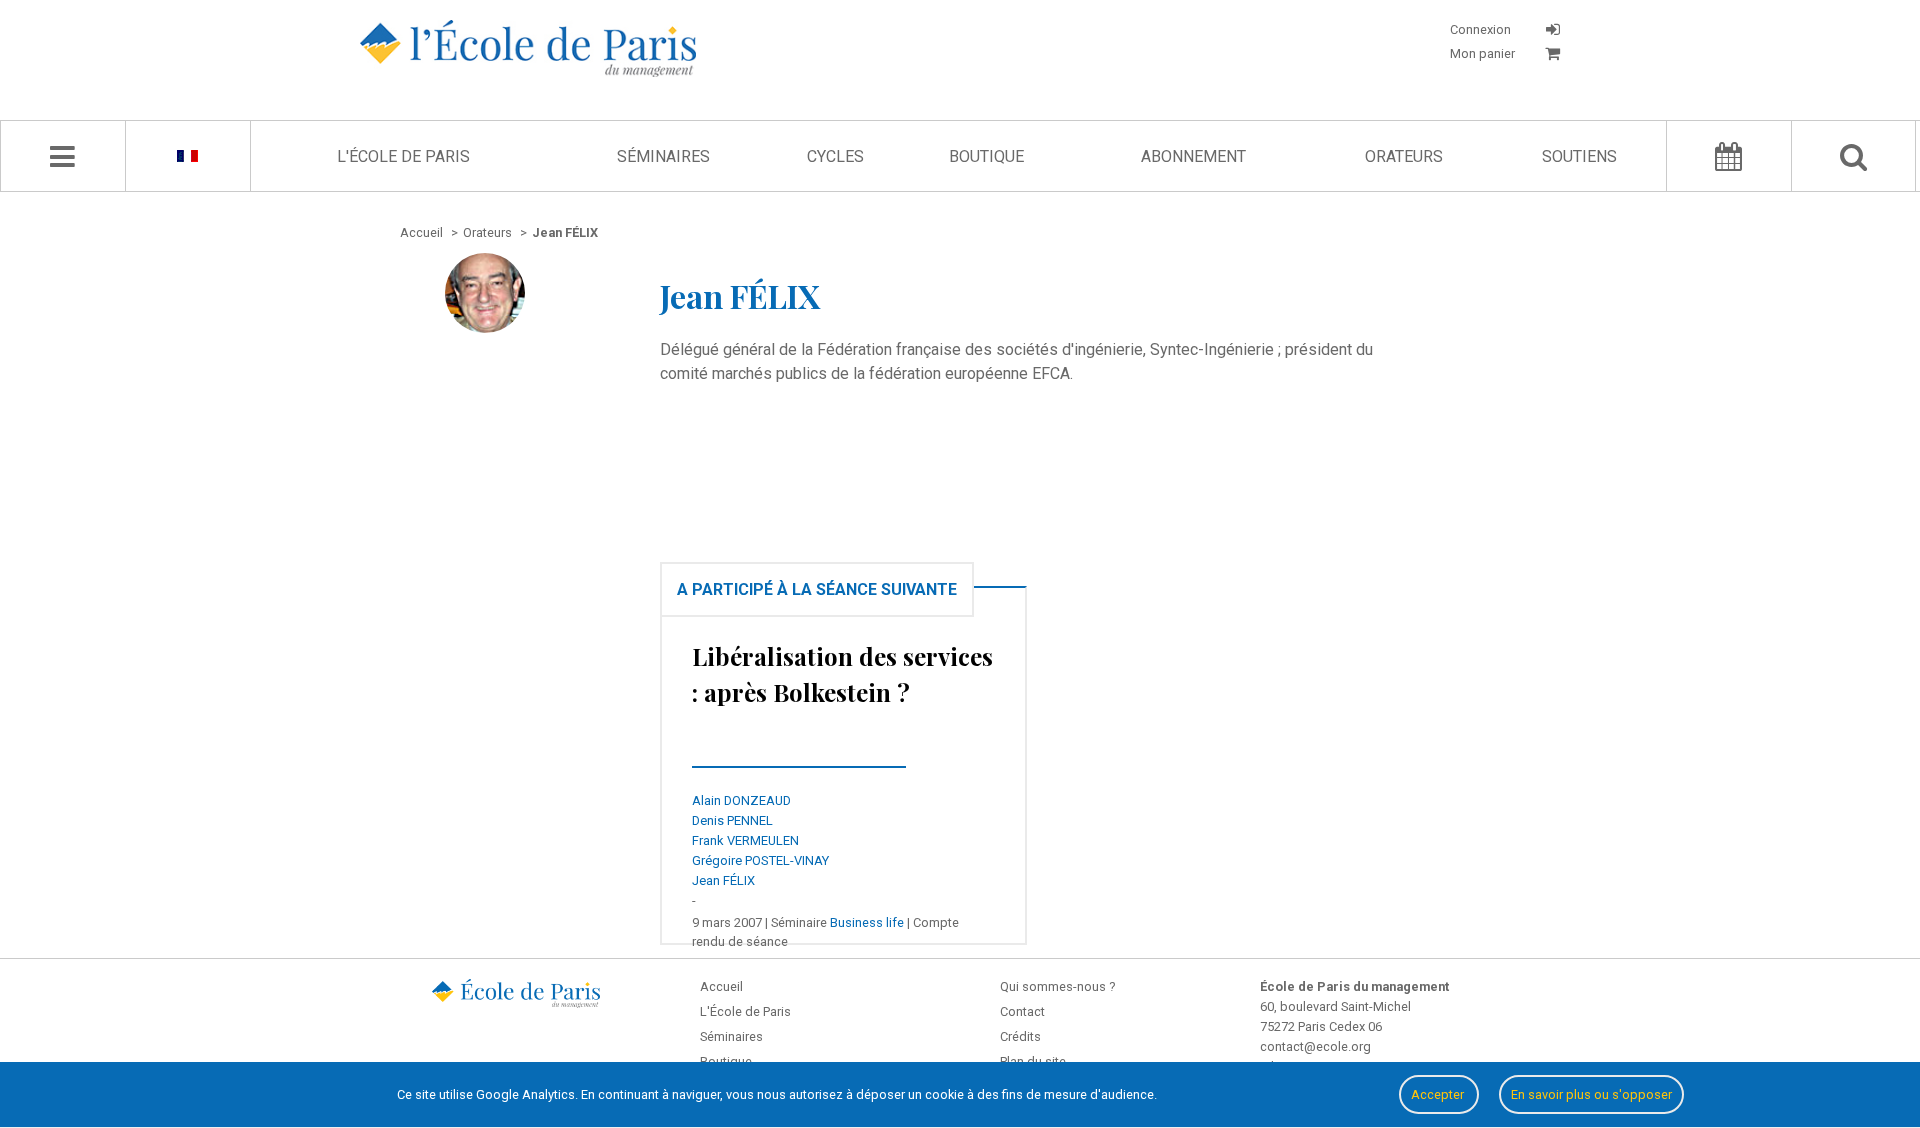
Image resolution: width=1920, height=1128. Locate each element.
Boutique (986, 156)
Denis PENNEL (732, 820)
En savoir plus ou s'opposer (1591, 1094)
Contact (1022, 1011)
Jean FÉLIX (723, 880)
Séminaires (663, 156)
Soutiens (1579, 156)
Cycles (835, 156)
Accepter (1439, 1094)
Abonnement (1193, 156)
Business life (867, 922)
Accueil (721, 986)
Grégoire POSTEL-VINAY (760, 860)
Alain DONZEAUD (741, 800)
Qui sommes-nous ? (1057, 986)
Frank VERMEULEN (745, 840)
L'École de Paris (403, 156)
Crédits (1020, 1036)
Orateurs (1404, 156)
